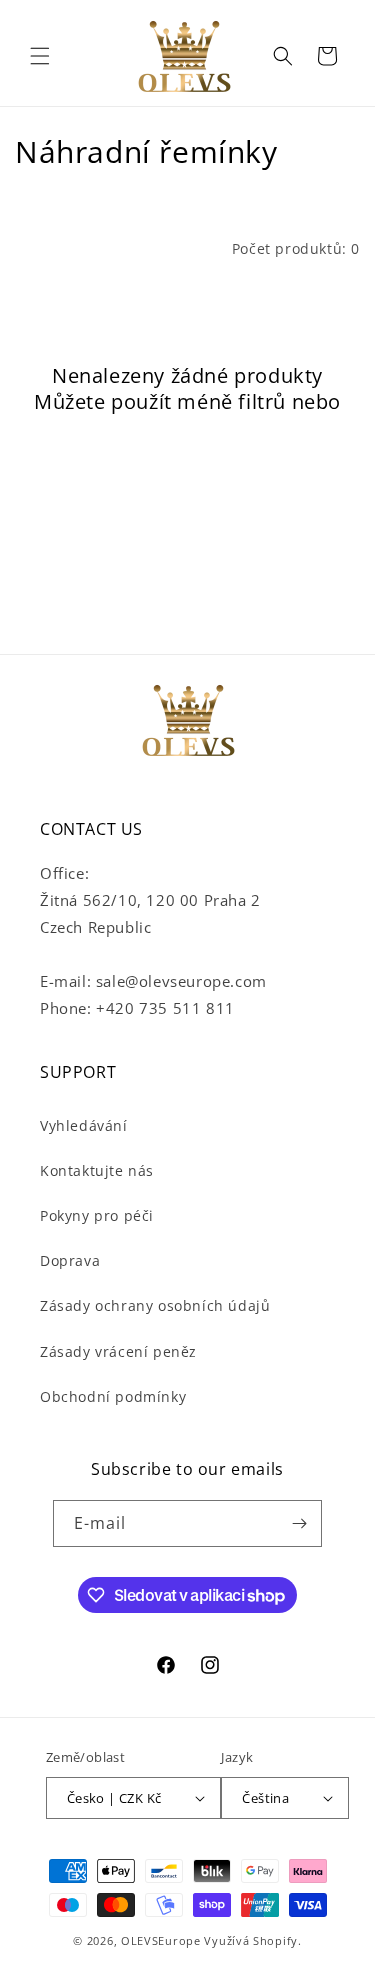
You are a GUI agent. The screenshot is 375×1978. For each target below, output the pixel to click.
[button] (40, 56)
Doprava (70, 1260)
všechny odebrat (188, 428)
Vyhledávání (84, 1125)
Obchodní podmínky (113, 1396)
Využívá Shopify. (252, 1940)
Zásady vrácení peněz (118, 1351)
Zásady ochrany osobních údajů (155, 1305)
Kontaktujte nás (97, 1170)
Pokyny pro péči (97, 1215)
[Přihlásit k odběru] (299, 1523)
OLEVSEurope (161, 1940)
